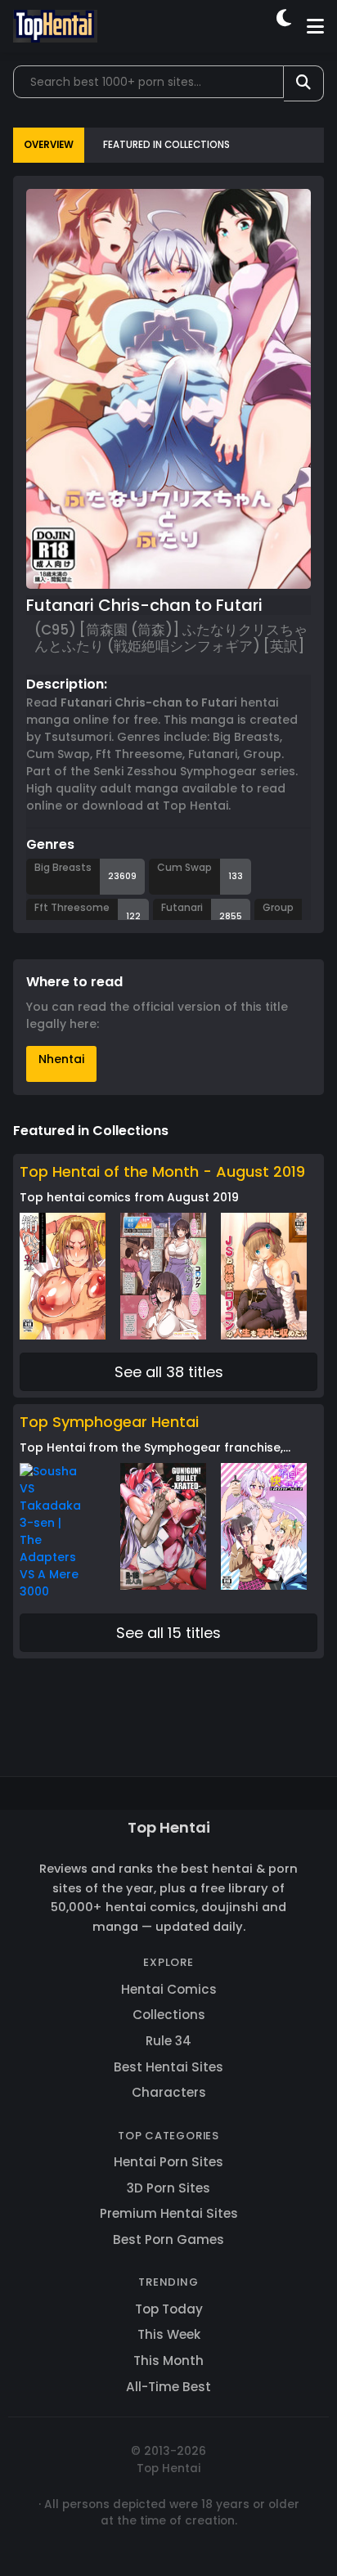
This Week (169, 2334)
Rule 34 (168, 2041)
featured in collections (166, 145)
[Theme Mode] (285, 26)
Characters (169, 2092)
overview (49, 145)
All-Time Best (168, 2387)
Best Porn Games (168, 2239)
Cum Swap (184, 867)
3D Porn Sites (168, 2188)
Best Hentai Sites (168, 2067)
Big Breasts (63, 867)
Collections (169, 2015)
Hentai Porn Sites (168, 2162)
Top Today (169, 2309)
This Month (168, 2361)
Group (278, 907)
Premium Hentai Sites (169, 2213)
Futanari (182, 907)
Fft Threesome (72, 907)
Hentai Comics (169, 1989)
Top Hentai (169, 1827)
